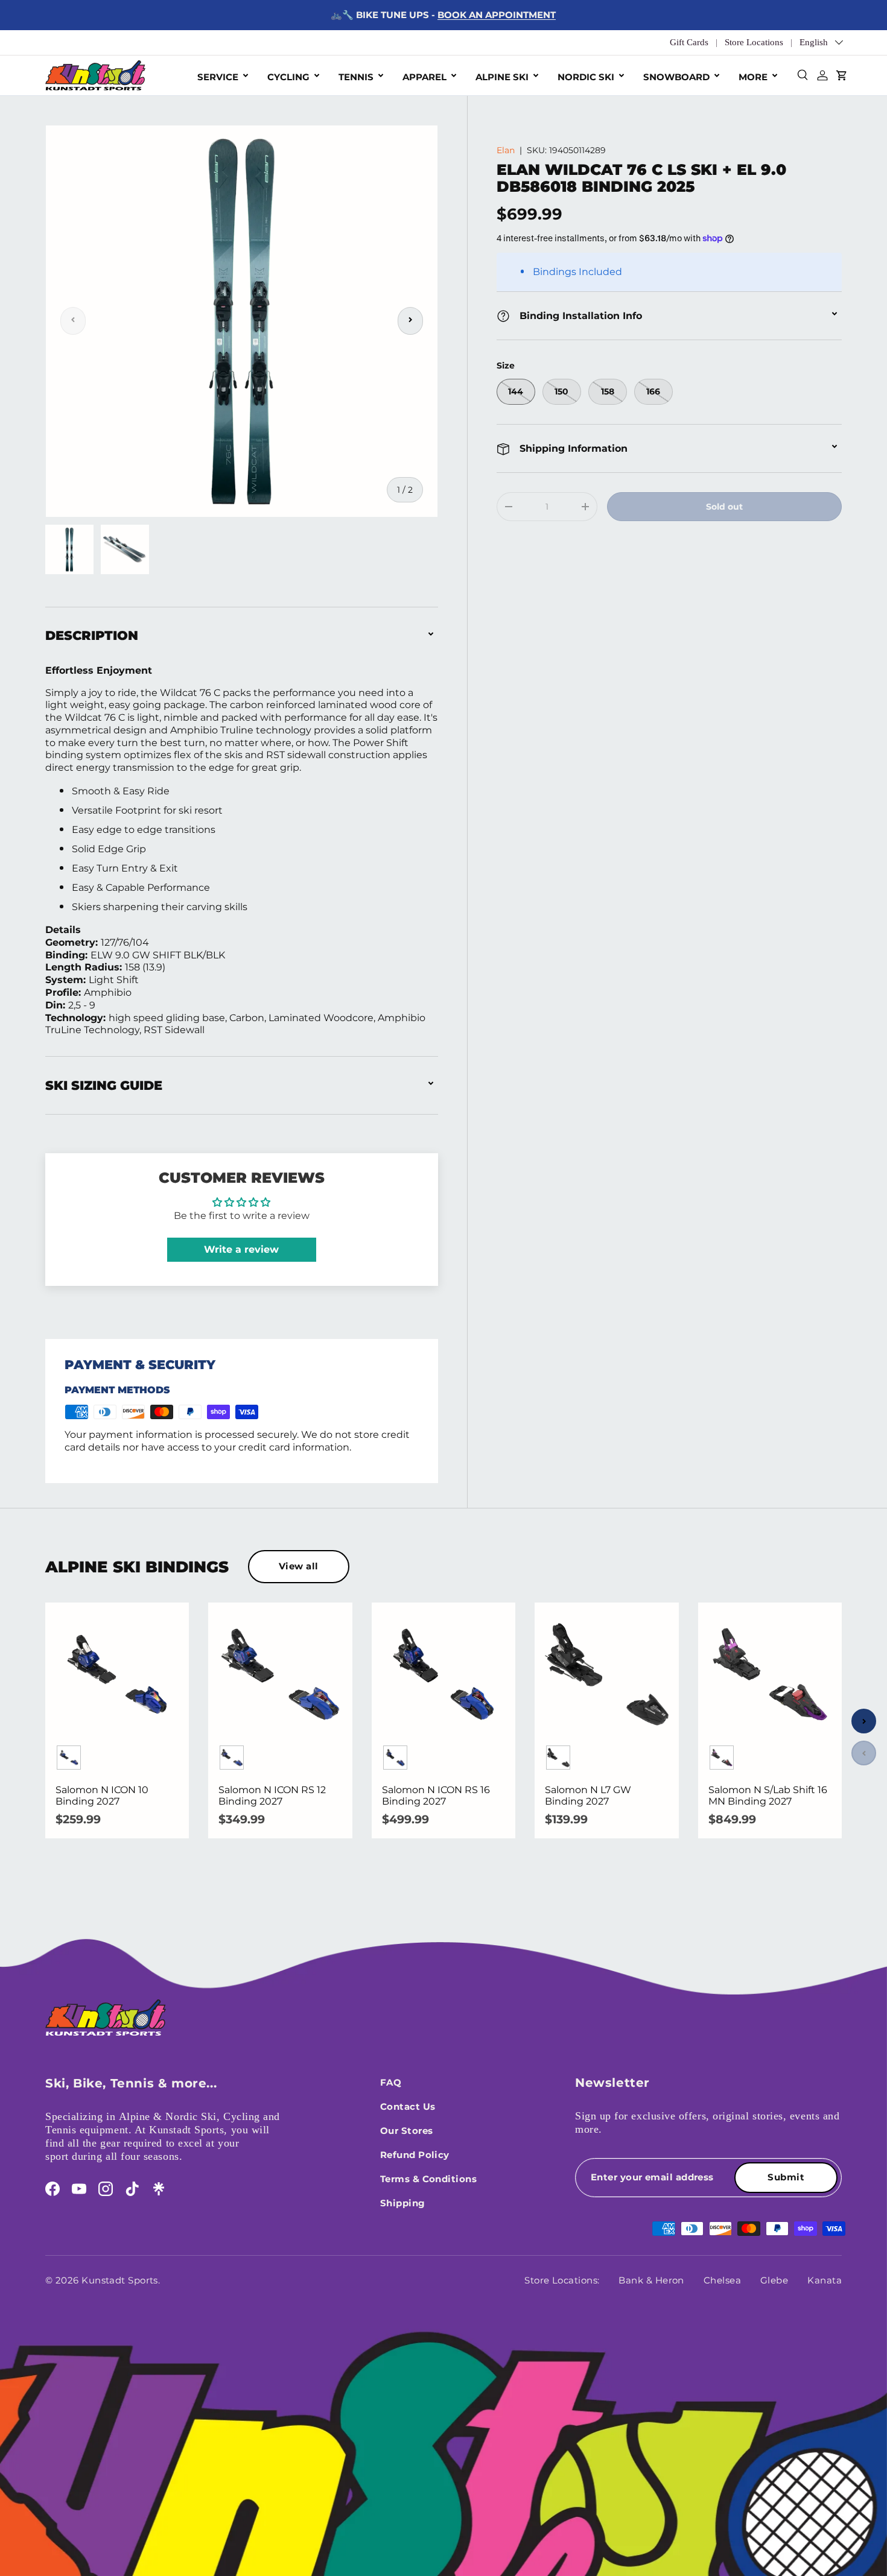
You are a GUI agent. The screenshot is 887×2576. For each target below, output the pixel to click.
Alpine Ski (502, 77)
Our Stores (407, 2131)
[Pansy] (722, 1758)
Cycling (288, 77)
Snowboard (676, 77)
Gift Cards (689, 42)
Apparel (424, 77)
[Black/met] (558, 1758)
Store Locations (754, 42)
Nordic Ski (586, 77)
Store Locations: (562, 2280)
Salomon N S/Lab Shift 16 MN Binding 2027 (768, 1796)
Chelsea (722, 2280)
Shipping (403, 2203)
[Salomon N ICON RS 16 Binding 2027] (443, 1674)
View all (299, 1566)
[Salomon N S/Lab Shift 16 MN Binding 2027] (770, 1674)
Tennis (356, 77)
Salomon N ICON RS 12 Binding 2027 (272, 1796)
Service (218, 77)
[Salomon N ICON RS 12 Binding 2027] (280, 1674)
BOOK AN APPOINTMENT (497, 15)
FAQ (391, 2082)
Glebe (774, 2280)
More (753, 77)
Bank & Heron (651, 2280)
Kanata (825, 2280)
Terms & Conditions (428, 2179)
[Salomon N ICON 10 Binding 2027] (117, 1674)
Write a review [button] (241, 1249)
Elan (506, 150)
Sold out (724, 507)
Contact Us (408, 2106)
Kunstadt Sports (120, 2280)
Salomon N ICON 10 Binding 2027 (102, 1796)
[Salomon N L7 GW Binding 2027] (606, 1674)
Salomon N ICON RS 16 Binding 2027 (436, 1796)
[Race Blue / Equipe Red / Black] (69, 1758)
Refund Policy (415, 2155)
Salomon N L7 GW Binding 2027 (588, 1796)
